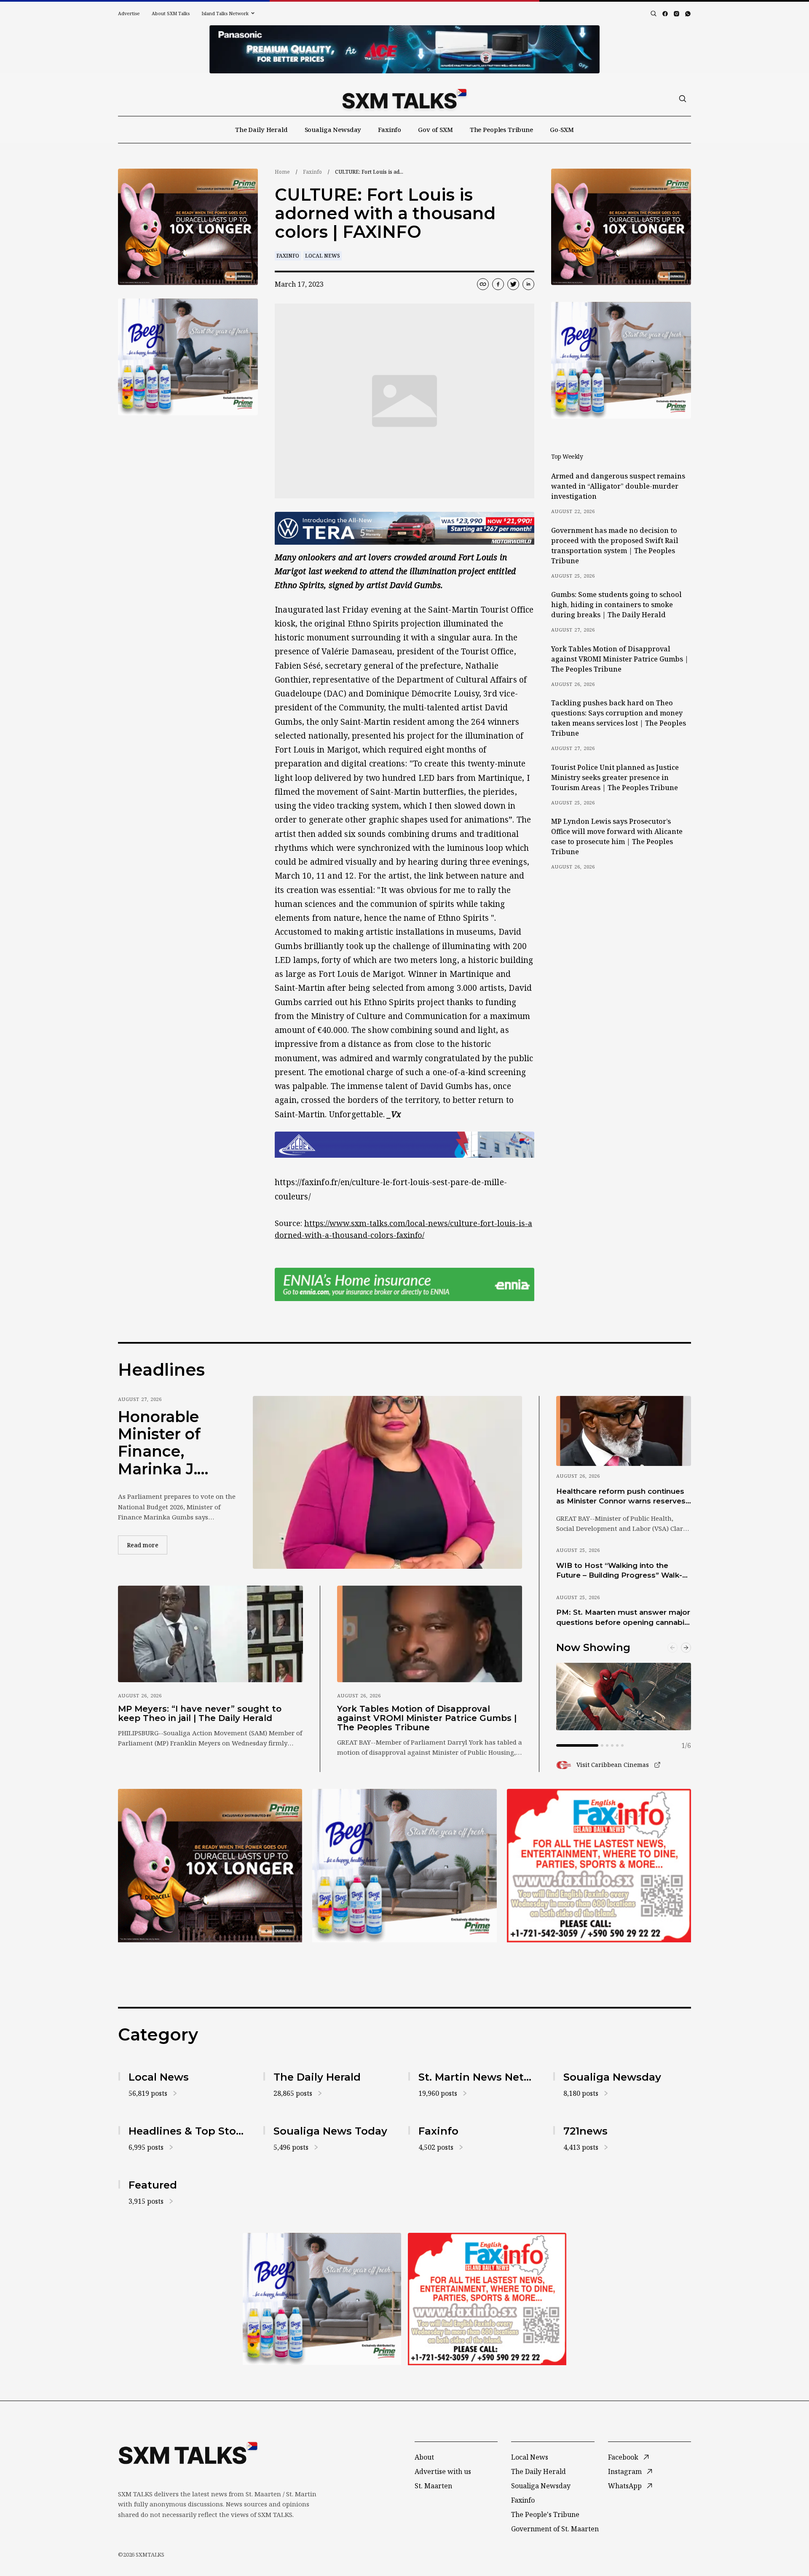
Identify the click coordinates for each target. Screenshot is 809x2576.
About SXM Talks (171, 13)
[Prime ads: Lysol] (188, 227)
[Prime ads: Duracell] (210, 1866)
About (424, 2457)
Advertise (129, 13)
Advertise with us (443, 2471)
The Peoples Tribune (501, 129)
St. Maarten (433, 2486)
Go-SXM (562, 129)
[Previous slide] (672, 1648)
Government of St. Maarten (555, 2529)
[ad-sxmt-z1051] (188, 357)
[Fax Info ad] (599, 1866)
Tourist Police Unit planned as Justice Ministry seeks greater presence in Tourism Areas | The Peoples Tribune (615, 777)
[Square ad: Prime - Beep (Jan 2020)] (404, 1866)
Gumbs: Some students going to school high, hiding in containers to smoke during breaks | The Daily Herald (616, 605)
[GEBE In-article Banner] (404, 1145)
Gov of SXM (435, 129)
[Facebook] (665, 14)
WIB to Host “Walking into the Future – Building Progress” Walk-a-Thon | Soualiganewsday (623, 1571)
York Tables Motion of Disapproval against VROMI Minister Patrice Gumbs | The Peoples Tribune (620, 659)
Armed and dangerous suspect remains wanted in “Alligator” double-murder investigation (618, 486)
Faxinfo (390, 129)
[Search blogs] (654, 13)
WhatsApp (625, 2486)
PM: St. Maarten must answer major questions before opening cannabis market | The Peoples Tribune (623, 1618)
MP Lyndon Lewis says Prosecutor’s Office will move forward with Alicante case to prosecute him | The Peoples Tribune (617, 836)
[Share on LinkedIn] (528, 284)
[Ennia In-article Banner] (404, 1284)
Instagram (625, 2471)
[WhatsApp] (688, 14)
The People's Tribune (545, 2514)
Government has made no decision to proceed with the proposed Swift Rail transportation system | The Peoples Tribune (615, 546)
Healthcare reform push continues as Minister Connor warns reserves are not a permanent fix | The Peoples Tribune (621, 1497)
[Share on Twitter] (513, 284)
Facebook (623, 2457)
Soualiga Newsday (333, 129)
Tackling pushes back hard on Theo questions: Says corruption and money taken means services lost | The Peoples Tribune (619, 718)
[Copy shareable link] (483, 284)
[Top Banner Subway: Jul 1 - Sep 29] (404, 49)
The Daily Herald (261, 129)
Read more (147, 1545)
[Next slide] (686, 1648)
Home (282, 172)
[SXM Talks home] (404, 99)
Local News (323, 256)
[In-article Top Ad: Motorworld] (404, 528)
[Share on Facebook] (498, 284)
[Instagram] (676, 14)
